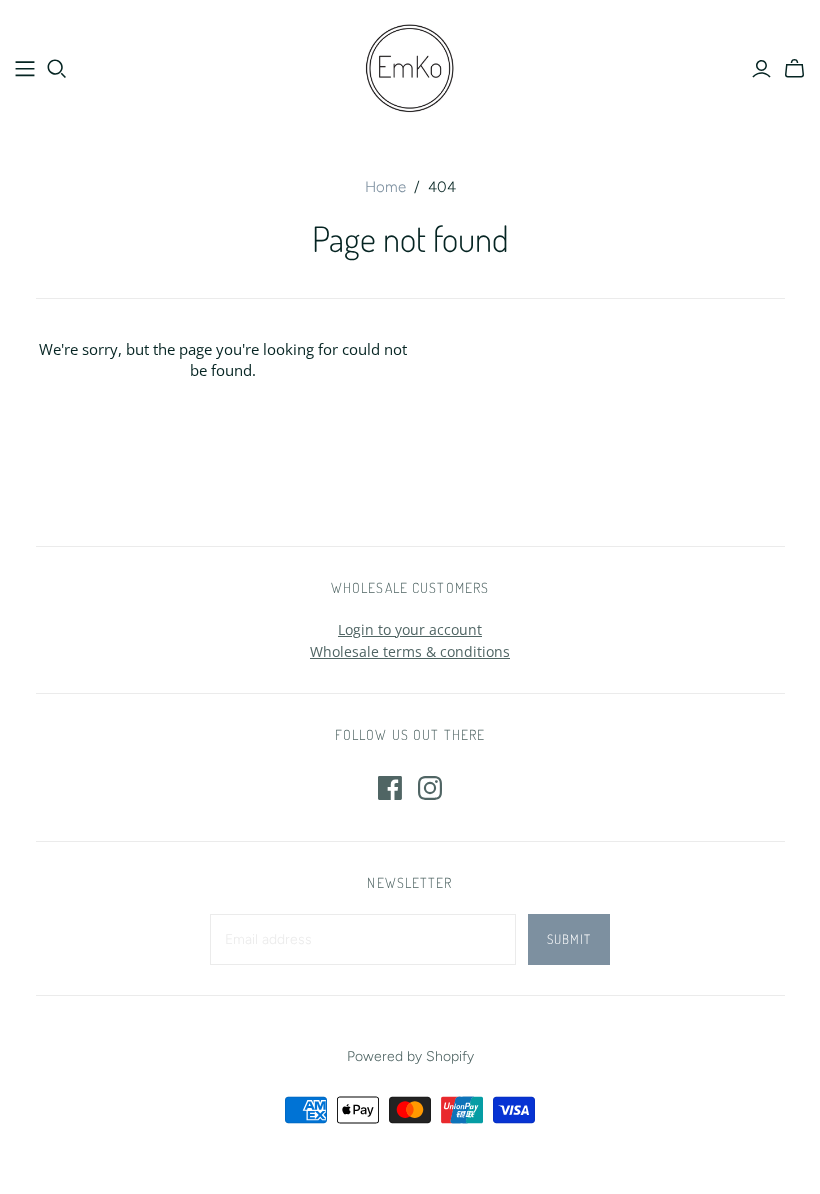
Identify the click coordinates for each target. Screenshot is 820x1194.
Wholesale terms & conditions (410, 651)
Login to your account (410, 629)
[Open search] (57, 69)
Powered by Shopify (410, 1056)
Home (385, 187)
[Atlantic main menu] (25, 69)
